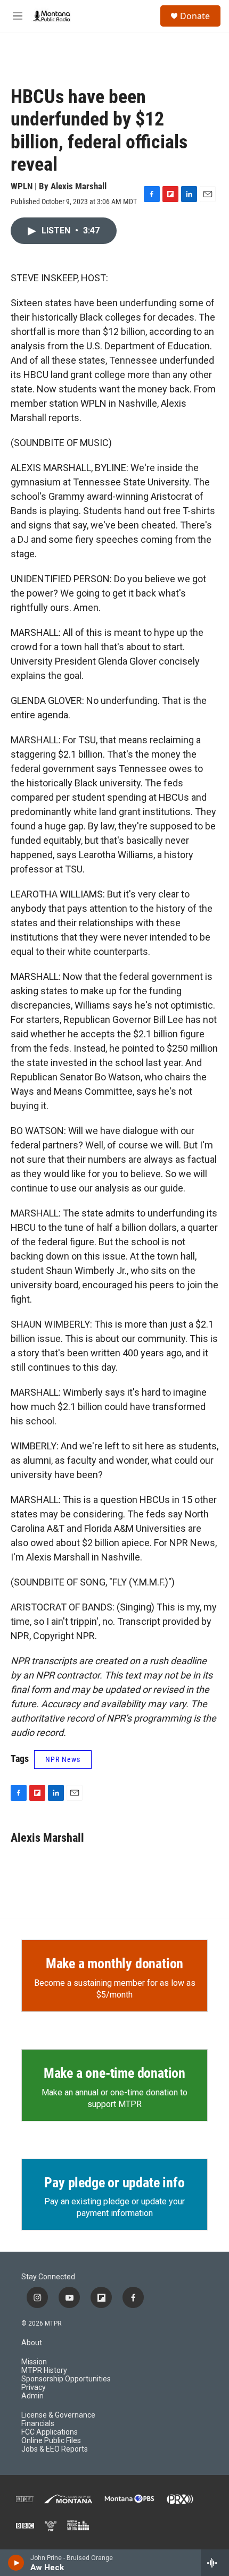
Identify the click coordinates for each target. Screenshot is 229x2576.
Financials (38, 2424)
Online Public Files (51, 2441)
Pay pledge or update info (114, 2183)
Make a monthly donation (114, 1964)
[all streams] (215, 2563)
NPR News (63, 1759)
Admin (32, 2396)
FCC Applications (50, 2432)
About (32, 2343)
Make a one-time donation (114, 2073)
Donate (195, 16)
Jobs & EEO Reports (55, 2449)
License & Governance (58, 2415)
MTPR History (44, 2371)
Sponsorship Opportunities (66, 2379)
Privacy (34, 2388)
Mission (34, 2362)
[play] (16, 2563)
